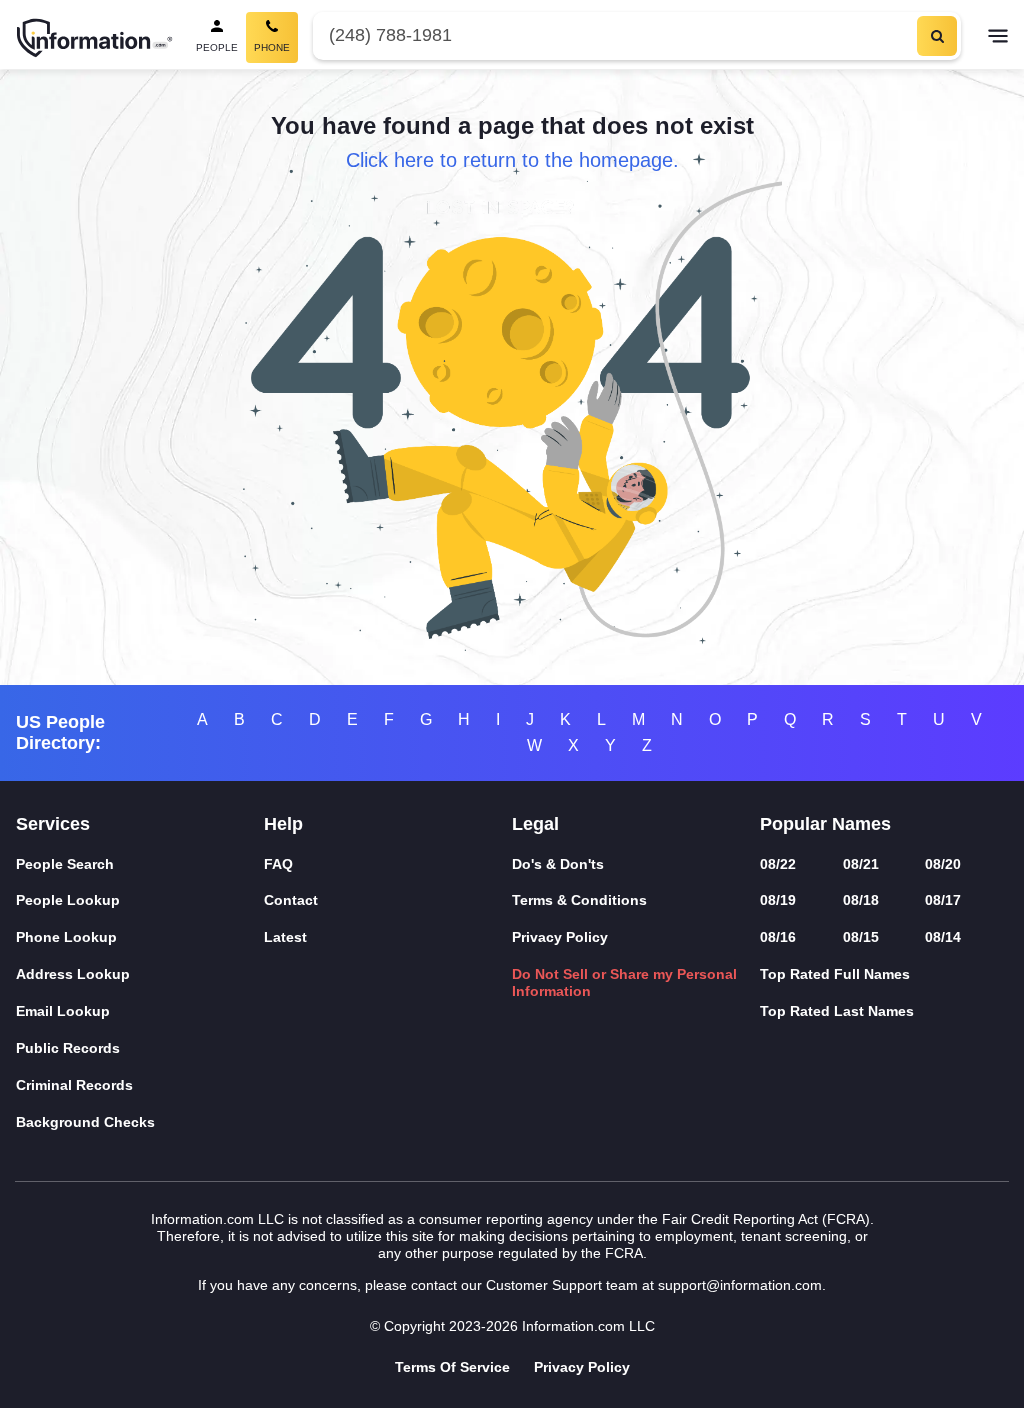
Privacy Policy (560, 937)
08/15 (861, 937)
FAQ (278, 864)
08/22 (778, 864)
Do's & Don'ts (558, 864)
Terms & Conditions (579, 900)
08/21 (861, 864)
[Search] (937, 36)
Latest (285, 937)
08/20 (943, 864)
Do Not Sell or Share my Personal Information (624, 982)
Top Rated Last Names (837, 1011)
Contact (291, 900)
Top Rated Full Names (835, 974)
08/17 (943, 900)
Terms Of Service (452, 1367)
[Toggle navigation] (998, 38)
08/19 (778, 900)
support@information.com (740, 1285)
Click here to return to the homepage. (512, 160)
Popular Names (825, 824)
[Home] (95, 38)
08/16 (778, 937)
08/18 (861, 900)
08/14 (943, 937)
